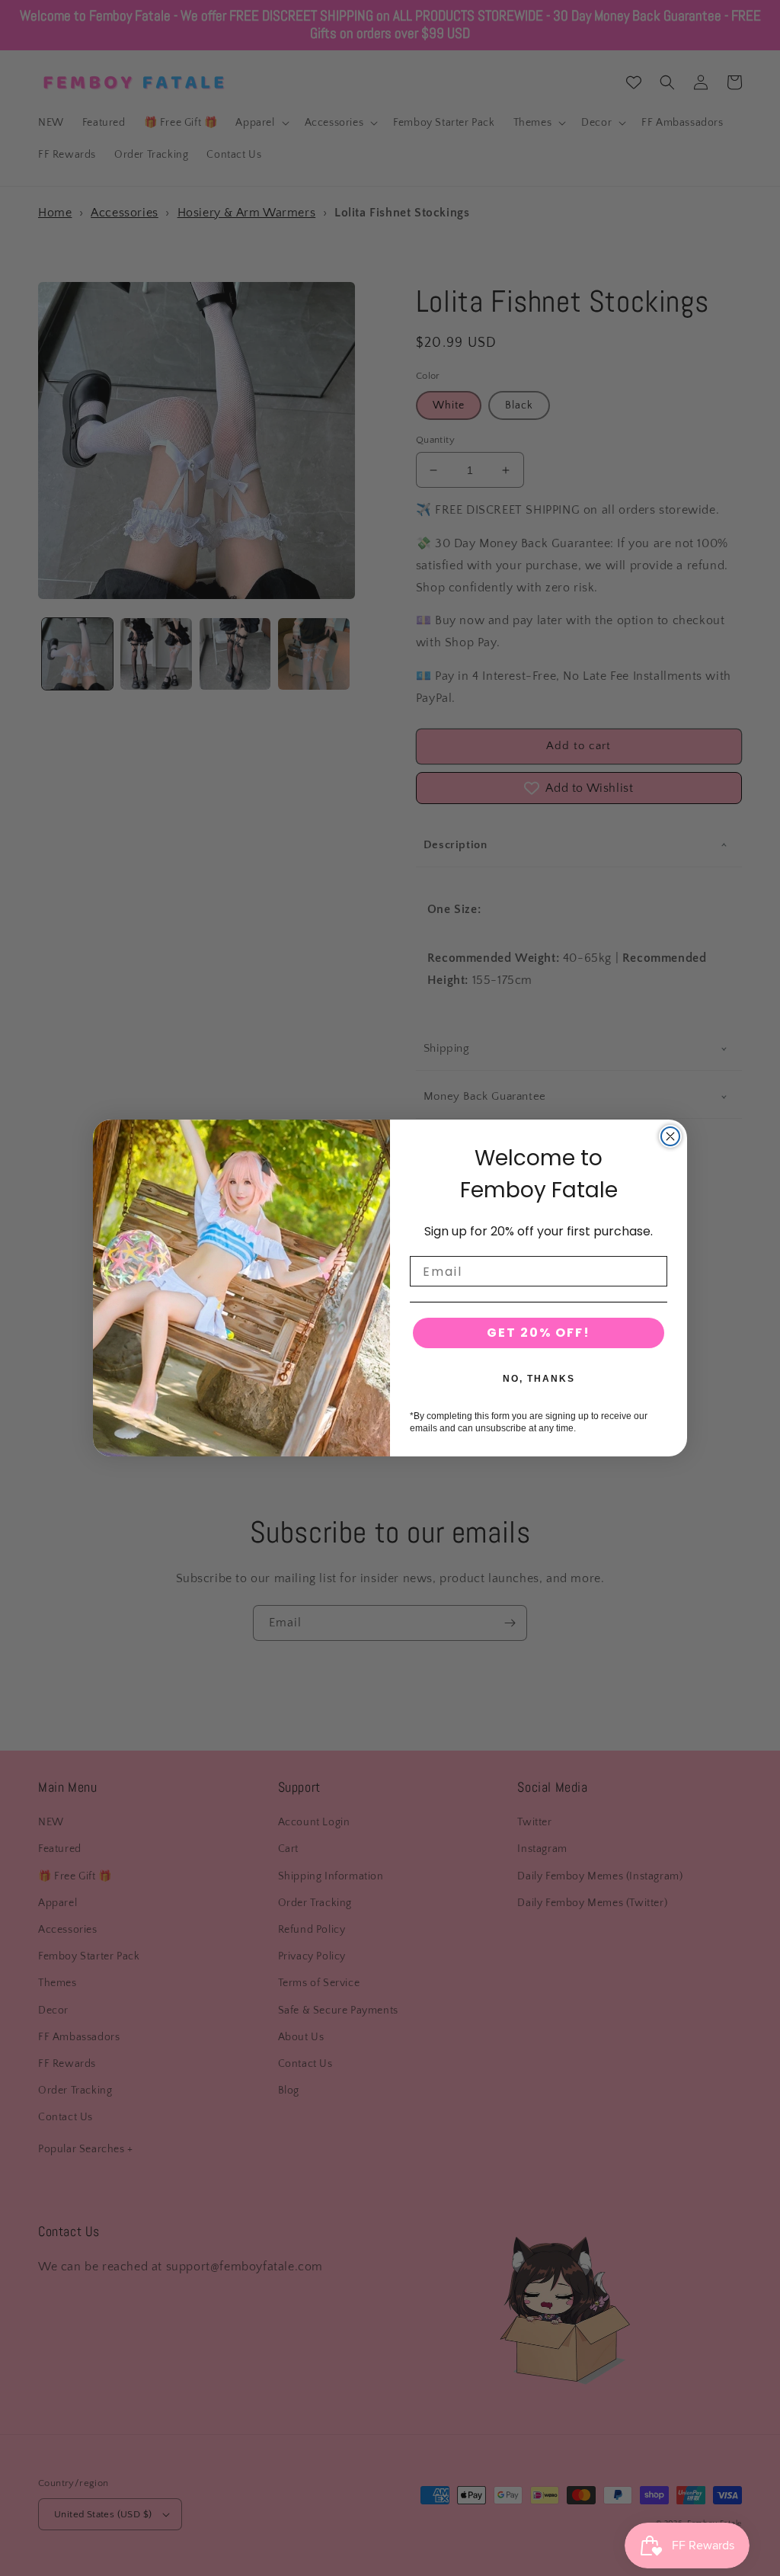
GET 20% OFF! (539, 1333)
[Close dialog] (670, 1136)
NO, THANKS (539, 1379)
